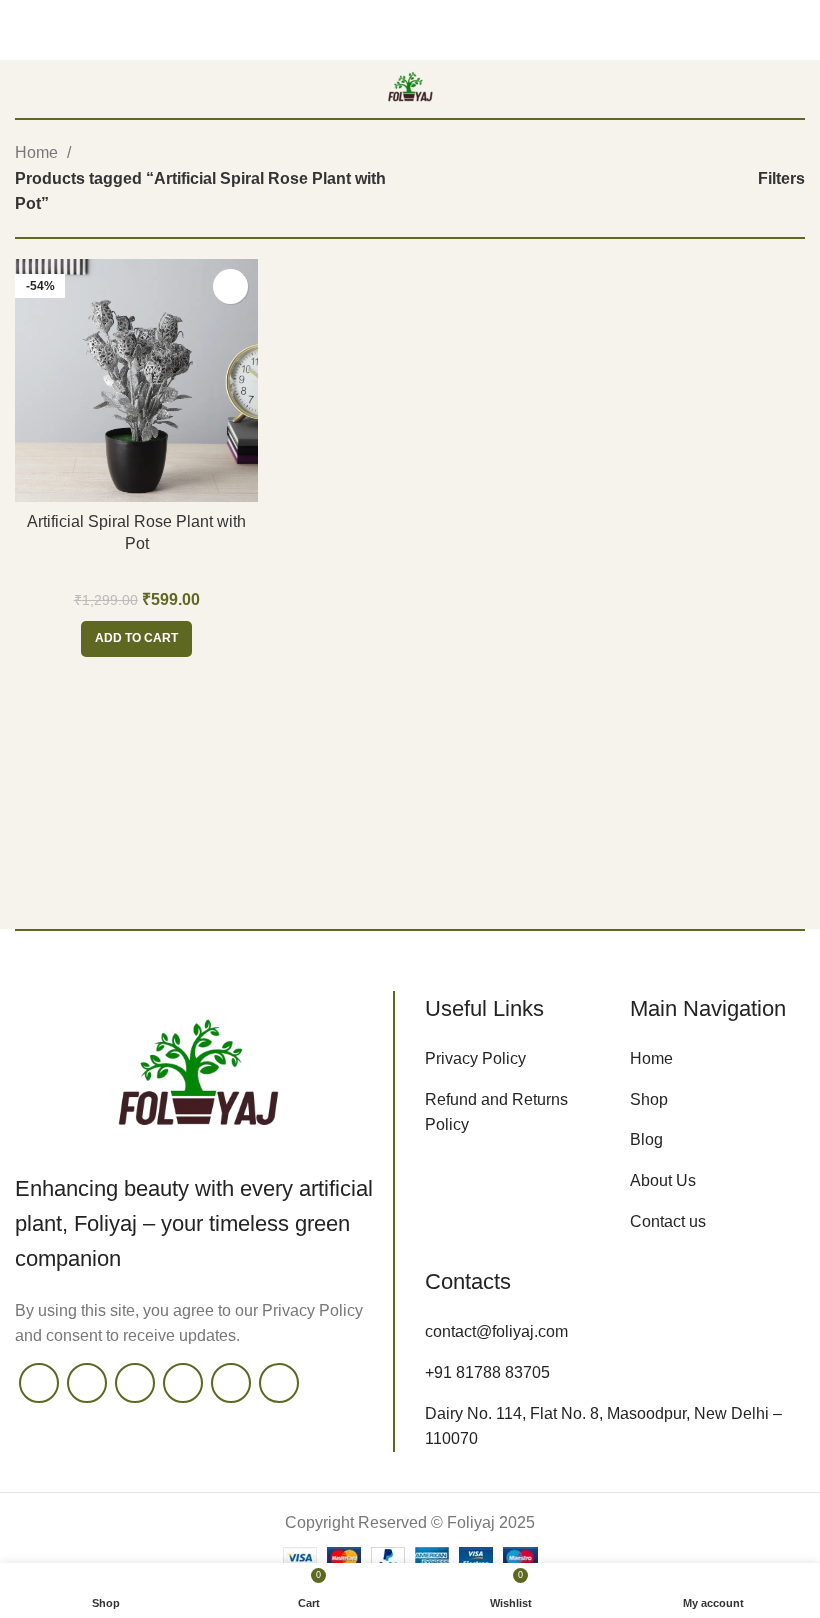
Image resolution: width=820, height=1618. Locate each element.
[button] (136, 639)
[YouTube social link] (183, 1383)
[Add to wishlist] (230, 286)
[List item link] (512, 1059)
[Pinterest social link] (231, 1383)
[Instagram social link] (135, 1383)
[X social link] (87, 1383)
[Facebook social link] (39, 1383)
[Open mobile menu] (23, 89)
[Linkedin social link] (279, 1383)
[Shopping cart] (761, 89)
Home (38, 152)
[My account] (797, 89)
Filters (781, 178)
